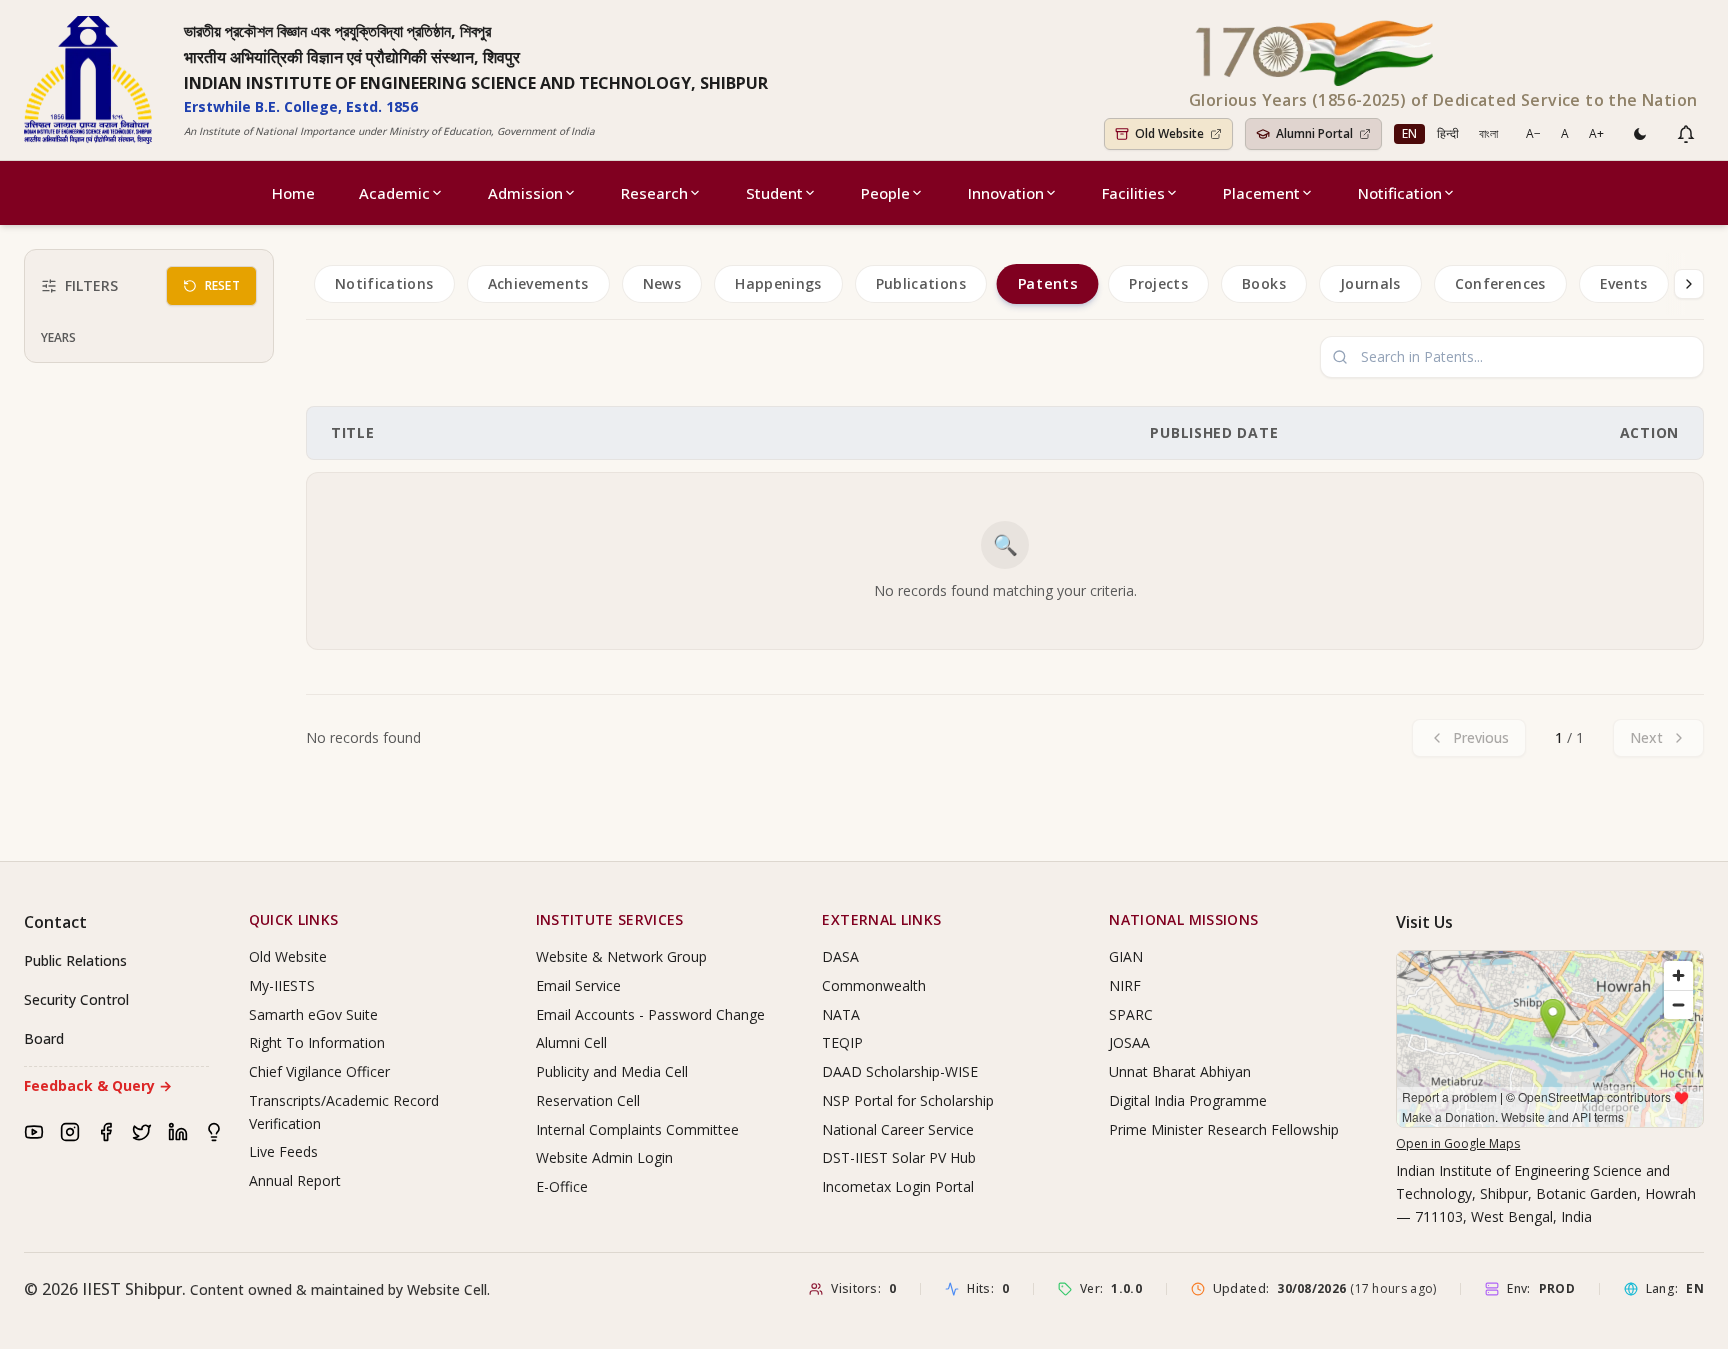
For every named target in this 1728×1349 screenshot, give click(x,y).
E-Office (562, 1186)
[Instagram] (70, 1132)
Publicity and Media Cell (612, 1071)
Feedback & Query (98, 1085)
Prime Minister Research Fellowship (1224, 1129)
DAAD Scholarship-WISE (900, 1071)
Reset (223, 285)
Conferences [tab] (1500, 283)
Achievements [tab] (538, 283)
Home (293, 193)
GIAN (1126, 956)
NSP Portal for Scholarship (908, 1100)
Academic (394, 193)
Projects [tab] (1158, 283)
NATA (841, 1014)
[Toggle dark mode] (1640, 134)
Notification (1400, 193)
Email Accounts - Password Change (650, 1014)
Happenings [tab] (778, 283)
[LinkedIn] (178, 1132)
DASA (840, 956)
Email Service (578, 985)
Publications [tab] (921, 283)
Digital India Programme (1188, 1100)
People (885, 193)
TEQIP (842, 1042)
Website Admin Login (604, 1157)
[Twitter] (142, 1132)
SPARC (1131, 1014)
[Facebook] (106, 1132)
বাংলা (1488, 133)
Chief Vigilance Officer (319, 1071)
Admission (525, 193)
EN (1409, 133)
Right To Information (317, 1042)
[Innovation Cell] (214, 1132)
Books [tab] (1264, 283)
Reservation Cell (588, 1100)
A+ (1596, 133)
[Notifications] (1686, 134)
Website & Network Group (621, 956)
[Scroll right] (1689, 284)
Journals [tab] (1370, 283)
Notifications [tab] (384, 283)
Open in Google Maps (1458, 1143)
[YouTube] (34, 1132)
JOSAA (1129, 1042)
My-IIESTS (282, 985)
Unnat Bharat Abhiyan (1180, 1071)
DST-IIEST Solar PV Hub (899, 1157)
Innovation (1006, 193)
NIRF (1125, 985)
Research (654, 193)
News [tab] (662, 283)
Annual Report (295, 1180)
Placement (1261, 193)
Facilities (1133, 193)
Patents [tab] (1047, 284)
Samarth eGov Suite (313, 1014)
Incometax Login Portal (898, 1186)
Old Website (288, 956)
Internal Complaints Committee (637, 1129)
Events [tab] (1624, 283)
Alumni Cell (571, 1042)
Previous (1481, 737)
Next (1646, 737)
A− (1533, 133)
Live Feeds (283, 1151)
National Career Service (898, 1129)
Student (774, 193)
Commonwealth (874, 985)
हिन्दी (1448, 133)
